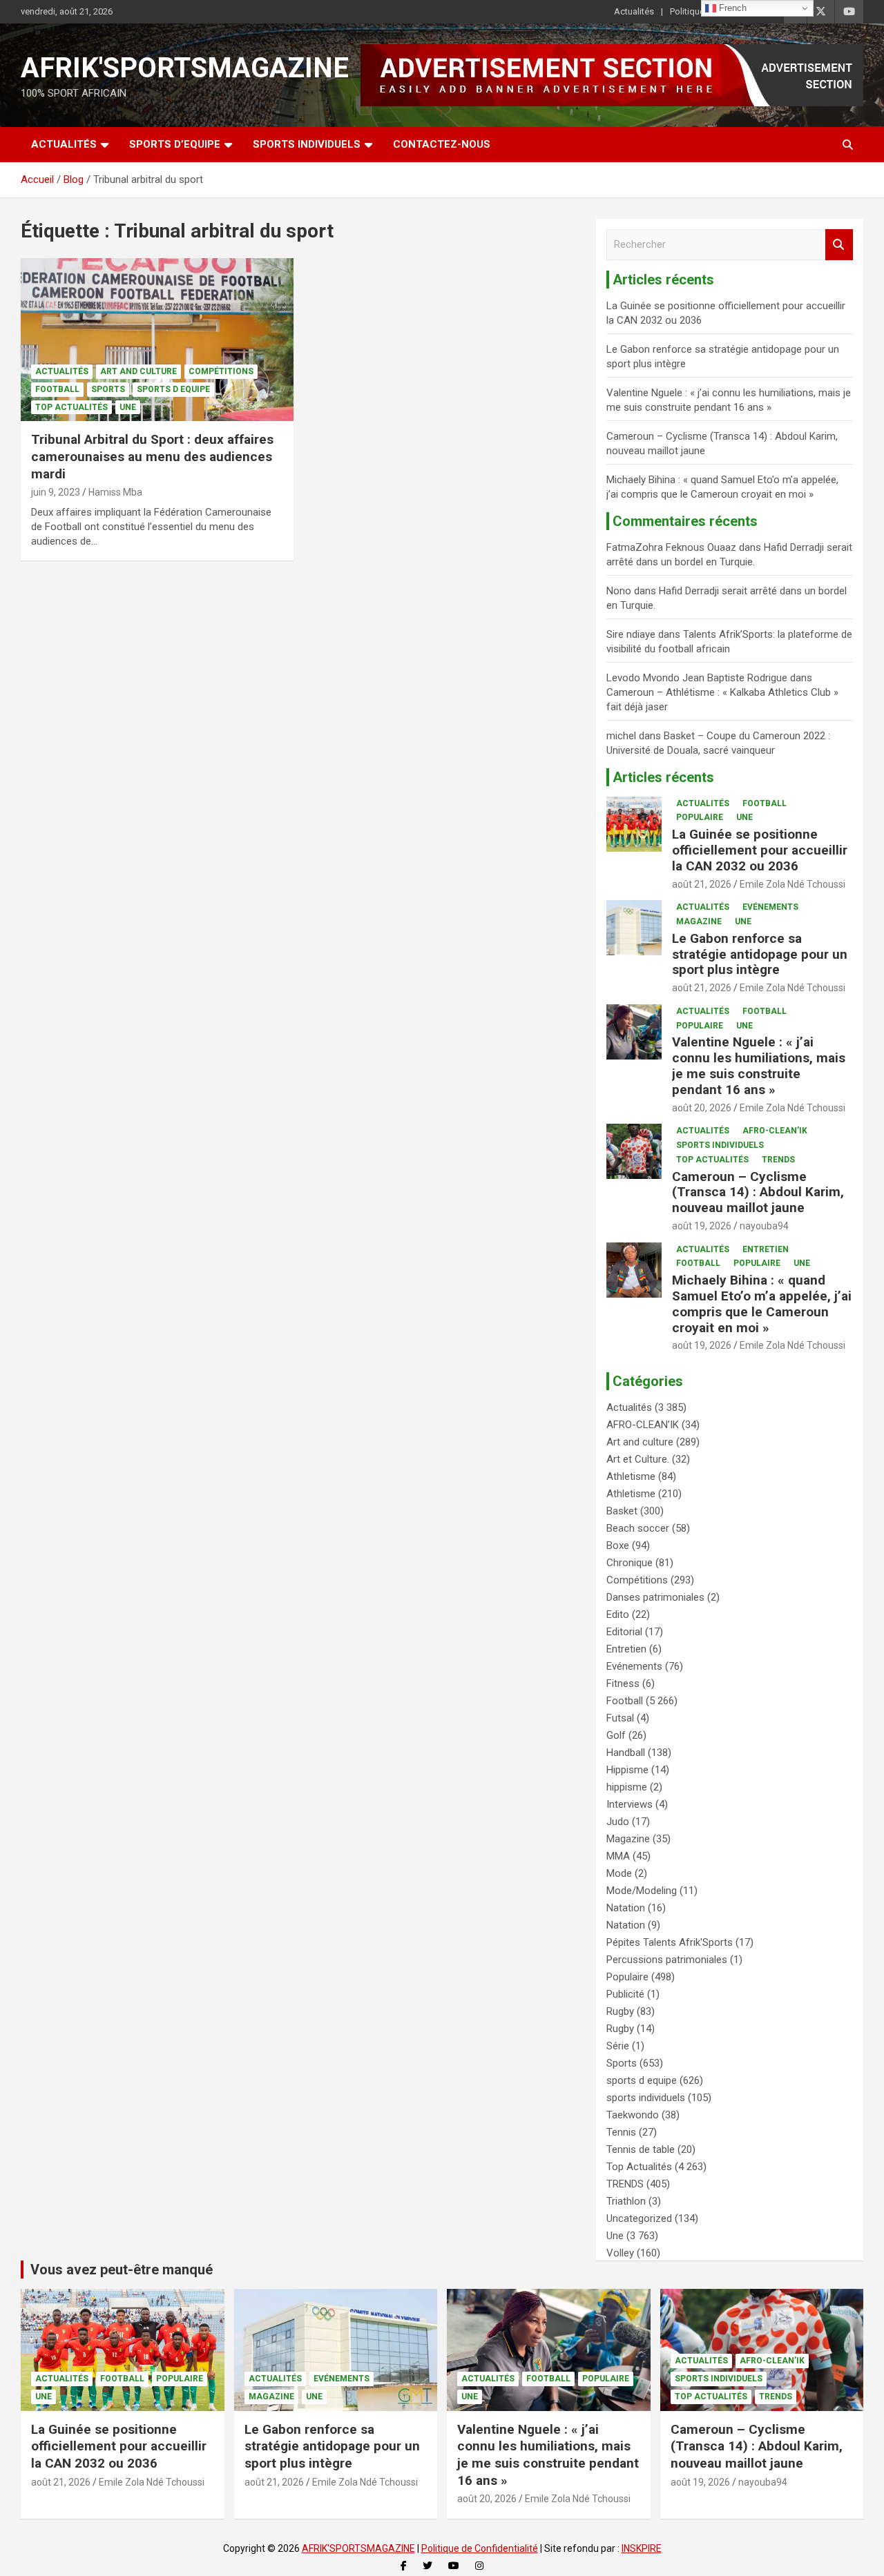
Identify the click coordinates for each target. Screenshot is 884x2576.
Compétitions (221, 371)
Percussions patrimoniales (667, 1960)
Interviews (630, 1804)
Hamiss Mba (115, 492)
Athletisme (631, 1476)
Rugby (620, 2011)
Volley (620, 2253)
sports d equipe (173, 389)
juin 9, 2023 (56, 492)
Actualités (634, 11)
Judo (618, 1822)
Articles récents (663, 777)
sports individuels (720, 1145)
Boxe (618, 1545)
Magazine (699, 921)
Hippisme (627, 1770)
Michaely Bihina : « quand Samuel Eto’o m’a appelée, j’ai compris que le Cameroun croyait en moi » (762, 1304)
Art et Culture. (638, 1459)
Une (128, 407)
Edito (618, 1614)
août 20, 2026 (702, 1108)
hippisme (627, 1787)
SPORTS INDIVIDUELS (307, 144)
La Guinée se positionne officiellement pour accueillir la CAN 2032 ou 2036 (760, 850)
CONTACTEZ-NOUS (442, 144)
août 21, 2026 (702, 884)
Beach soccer (638, 1528)
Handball (626, 1753)
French (731, 8)
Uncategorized (639, 2218)
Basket (622, 1511)
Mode (619, 1873)
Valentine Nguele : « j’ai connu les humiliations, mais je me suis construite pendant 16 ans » (759, 1065)
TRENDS (778, 1160)
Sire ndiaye (631, 634)
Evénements (770, 907)
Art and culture (138, 371)
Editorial (624, 1632)
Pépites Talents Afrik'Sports (670, 1942)
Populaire (700, 817)
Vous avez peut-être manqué (122, 2270)
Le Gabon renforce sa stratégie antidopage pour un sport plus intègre (760, 954)
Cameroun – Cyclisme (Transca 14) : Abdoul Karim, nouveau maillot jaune (758, 1192)
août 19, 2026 (702, 1226)
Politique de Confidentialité (480, 2548)
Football (57, 389)
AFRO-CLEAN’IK (775, 1131)
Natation (626, 1908)
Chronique (630, 1563)
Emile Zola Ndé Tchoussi (792, 884)
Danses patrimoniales (655, 1597)
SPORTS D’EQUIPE (175, 144)
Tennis (621, 2132)
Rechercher (839, 245)
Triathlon (626, 2201)
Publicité (625, 1994)
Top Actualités (71, 407)
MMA (618, 1856)
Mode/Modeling (642, 1891)
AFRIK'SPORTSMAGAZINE (185, 68)
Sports (108, 389)
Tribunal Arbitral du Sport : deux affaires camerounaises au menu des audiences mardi (152, 456)
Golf (616, 1735)
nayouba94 (764, 1226)
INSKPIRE (642, 2548)
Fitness (623, 1684)
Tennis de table (641, 2149)
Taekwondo (633, 2115)
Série (618, 2046)
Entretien (766, 1249)
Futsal (620, 1718)
